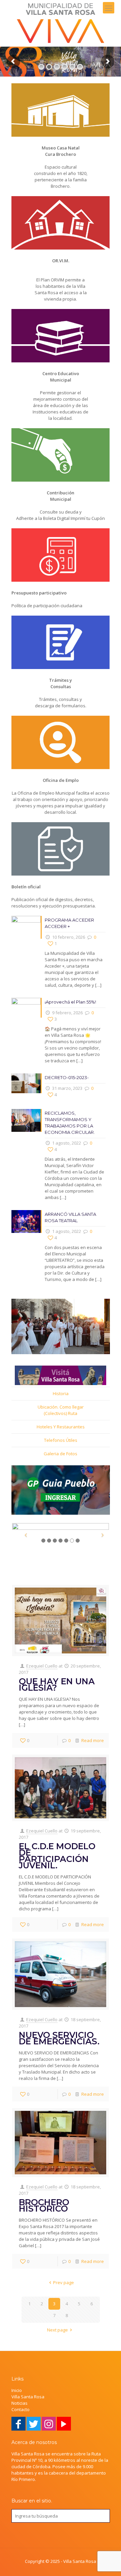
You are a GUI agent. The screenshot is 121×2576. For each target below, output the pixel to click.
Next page (57, 2330)
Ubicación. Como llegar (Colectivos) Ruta (61, 1410)
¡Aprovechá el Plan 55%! (70, 1002)
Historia (61, 1393)
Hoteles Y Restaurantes (61, 1427)
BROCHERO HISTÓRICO (44, 2205)
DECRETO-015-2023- (67, 1077)
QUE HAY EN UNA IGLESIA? (57, 1684)
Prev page (64, 2282)
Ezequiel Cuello (42, 1666)
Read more (93, 1740)
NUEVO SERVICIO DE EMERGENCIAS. (59, 2038)
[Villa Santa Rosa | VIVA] (61, 23)
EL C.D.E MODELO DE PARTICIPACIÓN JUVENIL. (57, 1856)
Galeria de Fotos (61, 1454)
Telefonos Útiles (61, 1440)
